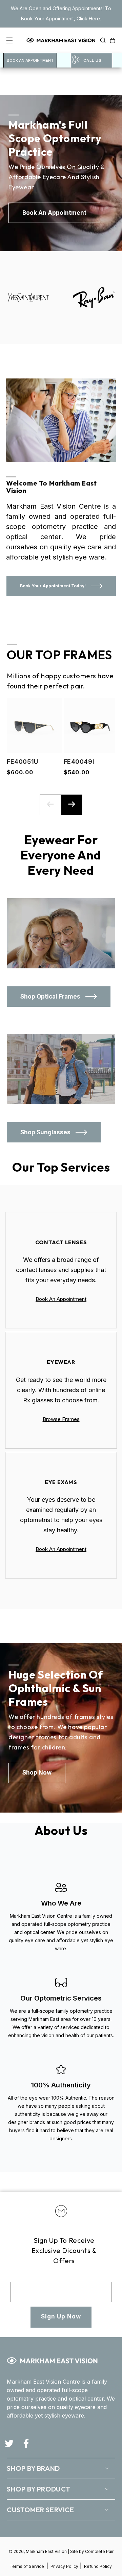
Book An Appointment (61, 1299)
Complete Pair (99, 2551)
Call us (93, 60)
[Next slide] (72, 805)
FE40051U (21, 762)
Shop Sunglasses (45, 1132)
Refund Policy (98, 2566)
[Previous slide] (50, 805)
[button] (101, 40)
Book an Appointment (30, 60)
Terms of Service (27, 2566)
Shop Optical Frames (50, 997)
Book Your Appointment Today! (53, 586)
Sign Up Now (61, 2316)
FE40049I (77, 762)
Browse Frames (61, 1419)
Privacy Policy (65, 2566)
